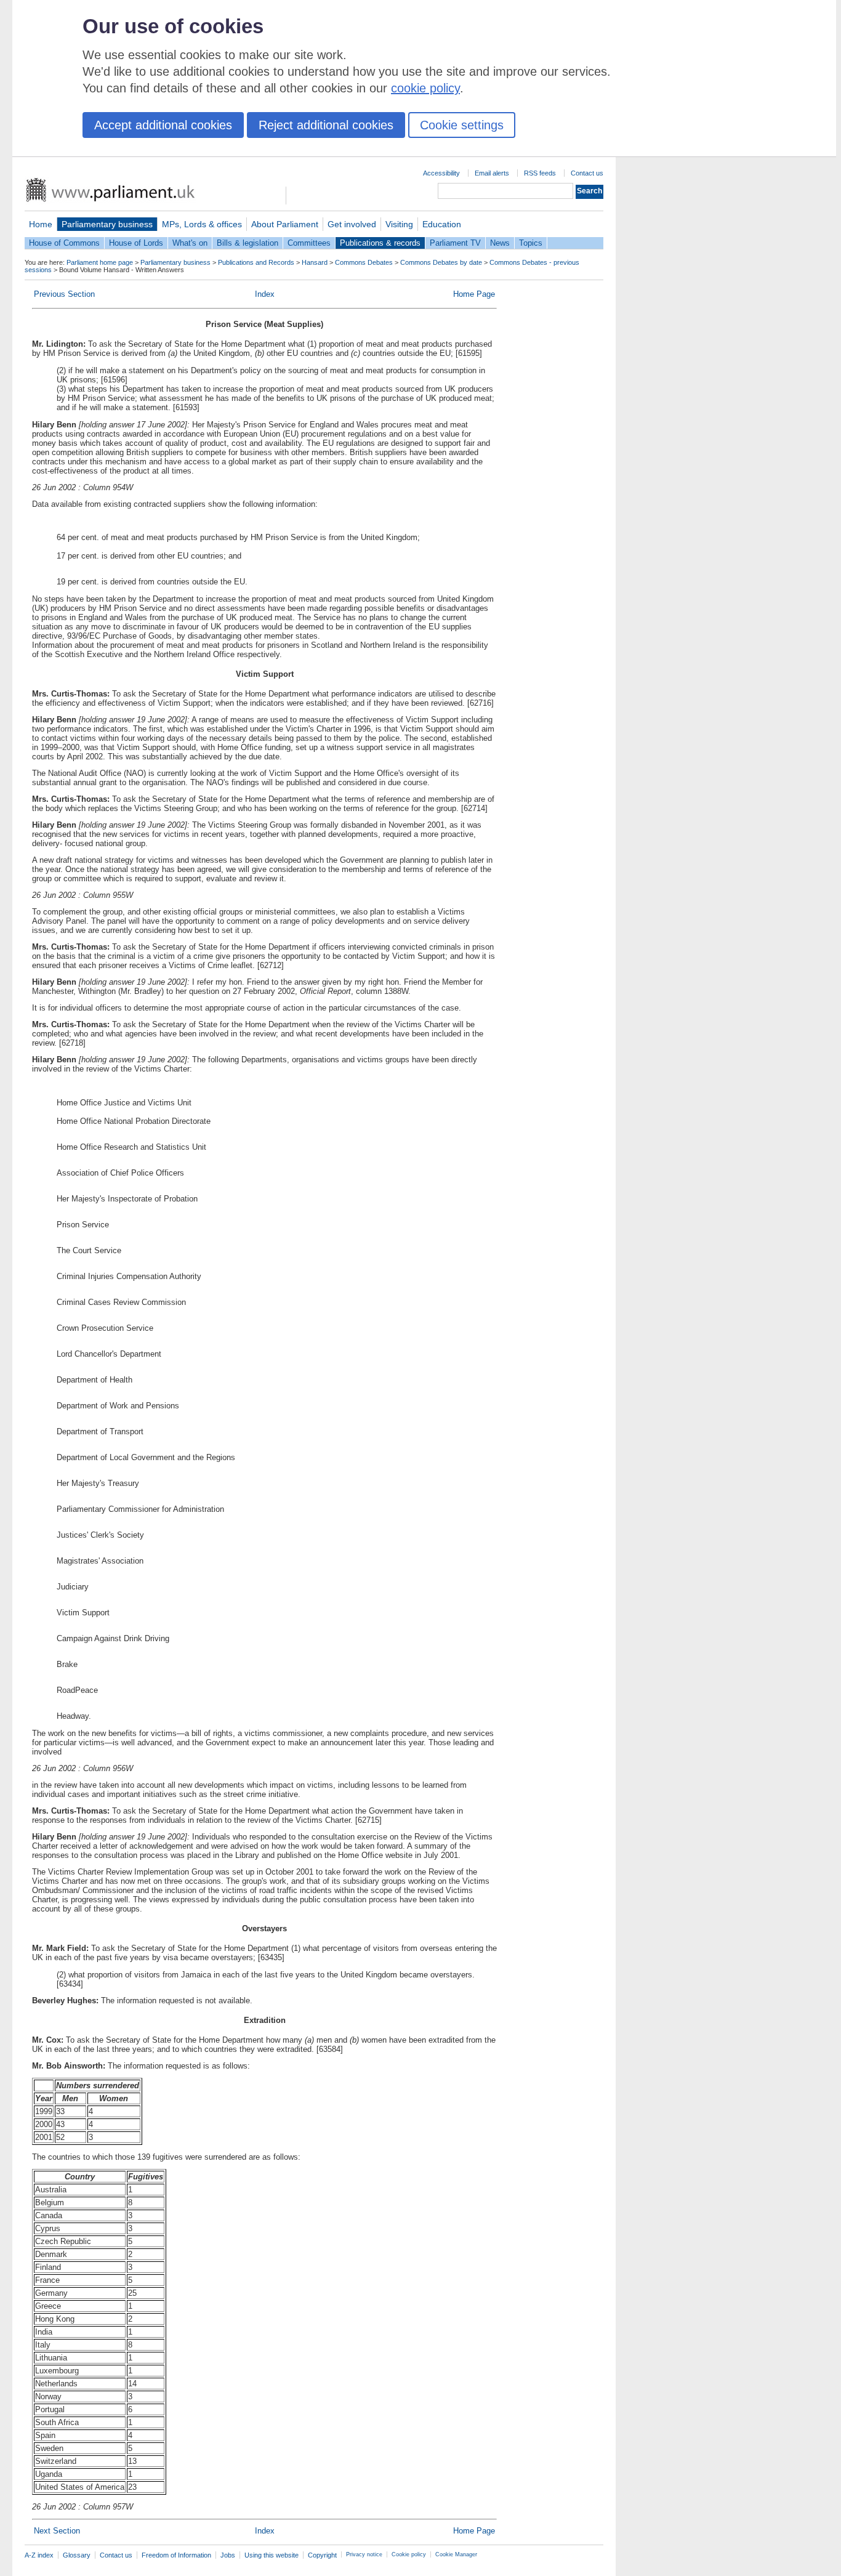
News (500, 243)
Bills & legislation (247, 243)
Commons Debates (364, 262)
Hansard (315, 262)
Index (265, 294)
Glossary (77, 2555)
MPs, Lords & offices (202, 224)
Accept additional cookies (163, 125)
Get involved (352, 224)
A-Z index (39, 2555)
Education (442, 224)
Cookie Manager (456, 2554)
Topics (531, 243)
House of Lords (136, 243)
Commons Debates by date (441, 262)
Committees (309, 243)
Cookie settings (462, 125)
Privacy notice (364, 2554)
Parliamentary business (107, 224)
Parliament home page (100, 262)
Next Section (57, 2531)
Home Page (474, 294)
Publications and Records (256, 262)
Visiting (399, 224)
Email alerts (492, 173)
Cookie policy (409, 2554)
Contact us (587, 173)
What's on (190, 243)
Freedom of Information (176, 2555)
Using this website (272, 2555)
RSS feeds (540, 173)
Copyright (322, 2555)
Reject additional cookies (326, 125)
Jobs (228, 2555)
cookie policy (425, 88)
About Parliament (285, 224)
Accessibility (441, 173)
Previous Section (64, 294)
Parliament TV (455, 243)
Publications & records (380, 243)
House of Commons (64, 243)
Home (41, 224)
